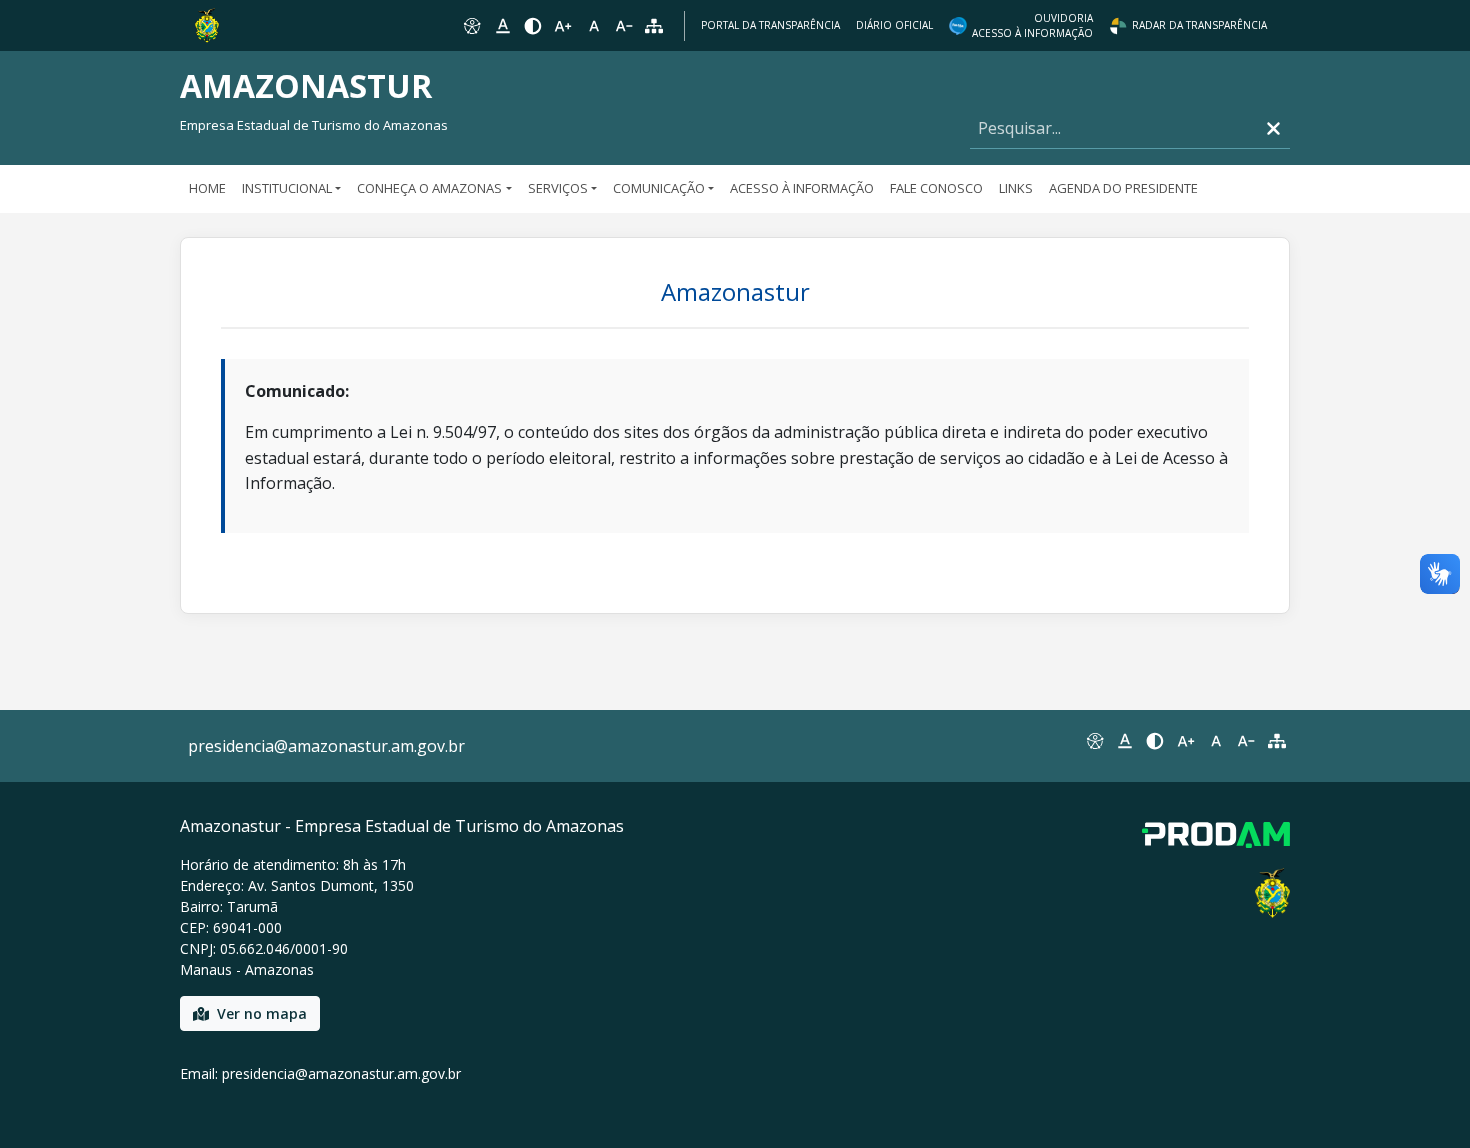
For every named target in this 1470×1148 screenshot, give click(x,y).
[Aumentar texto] (563, 26)
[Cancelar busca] (1273, 128)
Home (207, 188)
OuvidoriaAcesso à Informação (1032, 25)
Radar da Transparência (1199, 25)
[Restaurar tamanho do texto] (594, 26)
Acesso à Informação (802, 188)
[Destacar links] (502, 26)
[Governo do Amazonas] (207, 24)
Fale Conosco (936, 188)
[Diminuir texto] (624, 26)
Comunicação (659, 188)
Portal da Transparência (770, 25)
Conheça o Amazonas (429, 188)
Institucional (287, 188)
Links (1016, 188)
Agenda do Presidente (1123, 188)
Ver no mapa (262, 1013)
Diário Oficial (894, 25)
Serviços (558, 188)
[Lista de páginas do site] (1277, 741)
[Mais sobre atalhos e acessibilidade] (1094, 741)
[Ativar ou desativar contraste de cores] (533, 26)
